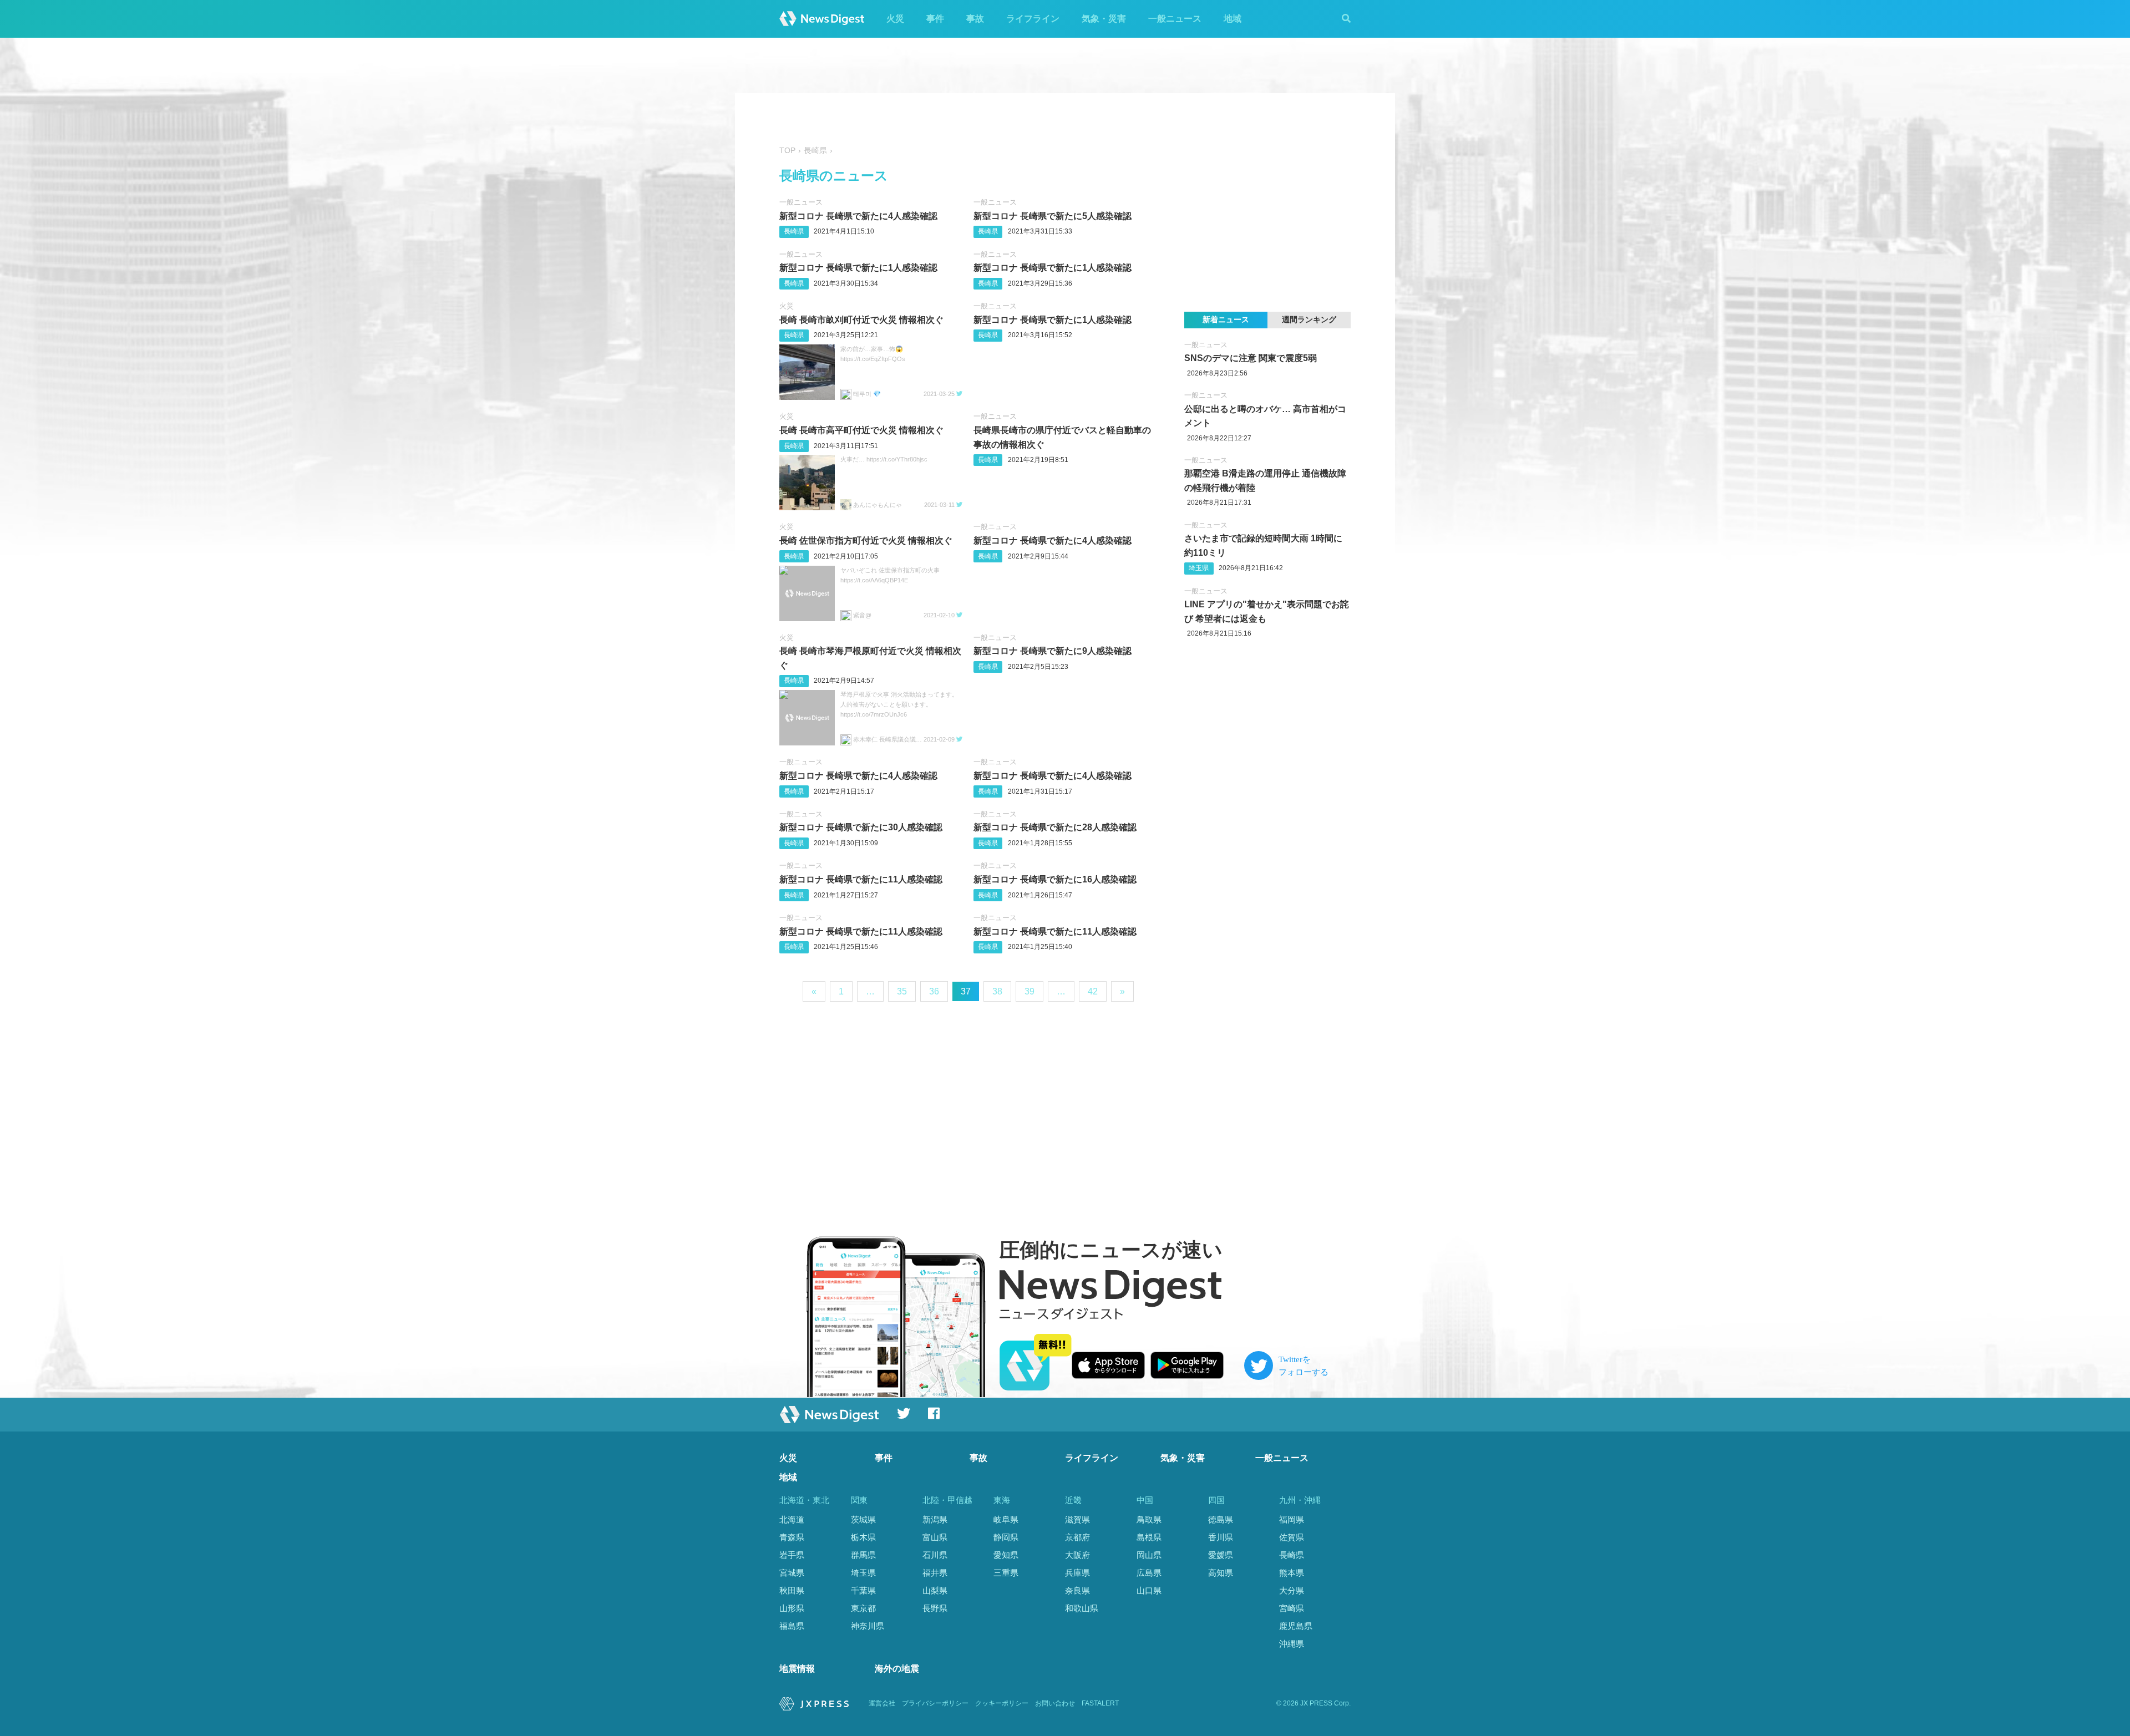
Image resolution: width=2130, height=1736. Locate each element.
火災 (895, 19)
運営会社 (882, 1703)
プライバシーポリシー (935, 1703)
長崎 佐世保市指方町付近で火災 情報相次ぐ (866, 540)
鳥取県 (1149, 1519)
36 (934, 991)
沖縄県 (1292, 1644)
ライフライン (1033, 19)
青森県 (792, 1537)
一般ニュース (1175, 19)
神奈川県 (868, 1626)
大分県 (1292, 1590)
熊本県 (1292, 1573)
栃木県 (863, 1537)
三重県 (1006, 1573)
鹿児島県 (1296, 1626)
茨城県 (863, 1519)
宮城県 (792, 1573)
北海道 (792, 1519)
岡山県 (1149, 1555)
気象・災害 (1104, 19)
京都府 (1077, 1537)
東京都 (863, 1608)
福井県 (935, 1573)
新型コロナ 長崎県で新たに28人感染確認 (1055, 827)
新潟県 (935, 1519)
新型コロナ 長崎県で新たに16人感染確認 (1055, 879)
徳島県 (1221, 1519)
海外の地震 (897, 1669)
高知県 (1221, 1573)
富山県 (935, 1537)
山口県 (1149, 1590)
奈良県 (1077, 1590)
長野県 (935, 1608)
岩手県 (792, 1555)
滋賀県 (1077, 1519)
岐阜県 (1006, 1519)
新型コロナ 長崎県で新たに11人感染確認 (861, 879)
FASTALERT (1100, 1703)
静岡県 (1006, 1537)
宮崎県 (1292, 1608)
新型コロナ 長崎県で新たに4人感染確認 (858, 216)
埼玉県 (1199, 568)
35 (902, 991)
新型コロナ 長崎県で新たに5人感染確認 (1053, 216)
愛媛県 (1221, 1555)
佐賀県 (1292, 1537)
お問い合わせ (1055, 1703)
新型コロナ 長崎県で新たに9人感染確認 (1053, 651)
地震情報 (797, 1669)
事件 (935, 19)
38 (997, 991)
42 (1093, 991)
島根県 (1149, 1537)
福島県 (792, 1626)
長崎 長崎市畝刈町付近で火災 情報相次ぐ (861, 320)
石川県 (935, 1555)
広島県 (1149, 1573)
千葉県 (863, 1590)
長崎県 (794, 231)
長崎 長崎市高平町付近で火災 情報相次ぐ (861, 430)
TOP (787, 151)
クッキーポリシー (1002, 1703)
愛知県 (1006, 1555)
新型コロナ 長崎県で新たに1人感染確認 (858, 268)
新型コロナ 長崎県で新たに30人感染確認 (861, 827)
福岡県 (1292, 1519)
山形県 (792, 1608)
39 (1029, 991)
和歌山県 (1082, 1608)
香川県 (1221, 1537)
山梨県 (935, 1590)
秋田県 (792, 1590)
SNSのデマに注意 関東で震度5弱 (1251, 358)
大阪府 (1077, 1555)
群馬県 (863, 1555)
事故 (975, 19)
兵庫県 (1077, 1573)
